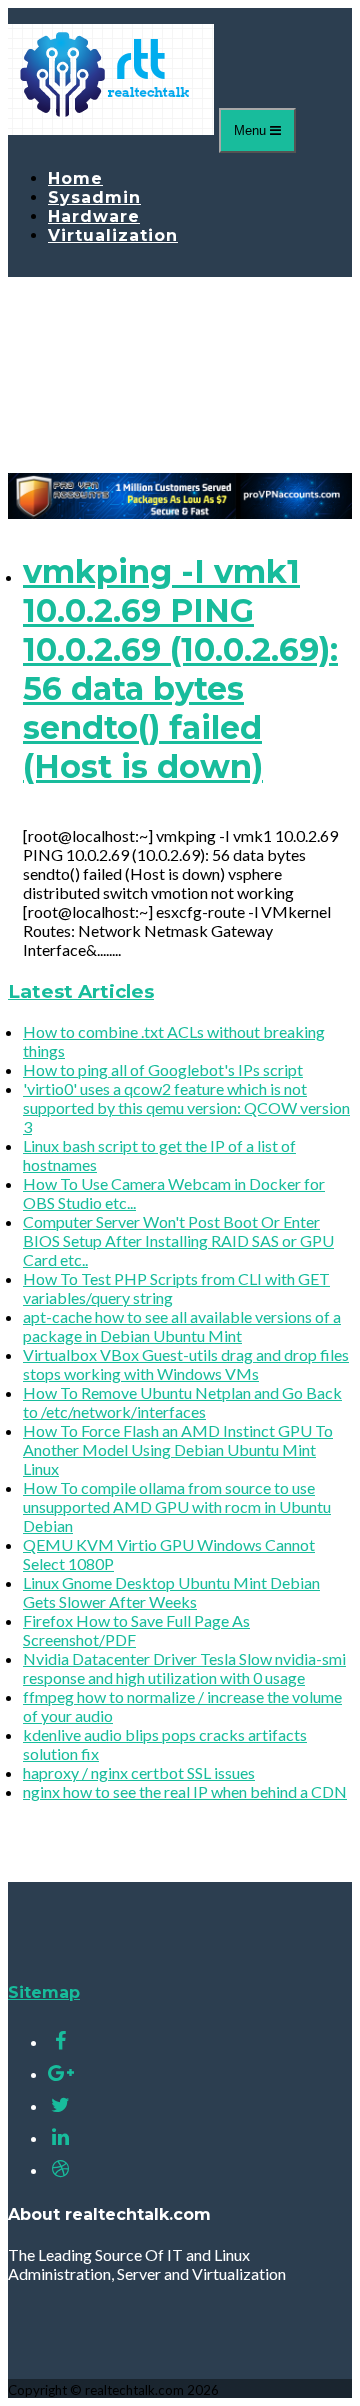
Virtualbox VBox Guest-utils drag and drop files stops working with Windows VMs (186, 1364)
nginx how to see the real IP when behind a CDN (185, 1791)
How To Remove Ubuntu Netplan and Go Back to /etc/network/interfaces (182, 1402)
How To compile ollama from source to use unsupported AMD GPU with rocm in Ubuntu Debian (177, 1506)
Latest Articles (81, 991)
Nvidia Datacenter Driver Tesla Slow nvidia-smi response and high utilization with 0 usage (184, 1668)
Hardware (94, 216)
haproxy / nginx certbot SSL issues (139, 1772)
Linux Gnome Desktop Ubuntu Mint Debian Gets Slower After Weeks (171, 1592)
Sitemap (44, 1992)
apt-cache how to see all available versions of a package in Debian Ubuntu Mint (182, 1326)
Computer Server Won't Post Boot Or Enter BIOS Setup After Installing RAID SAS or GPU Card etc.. (178, 1240)
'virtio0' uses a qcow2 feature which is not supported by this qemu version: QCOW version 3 (186, 1107)
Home (75, 178)
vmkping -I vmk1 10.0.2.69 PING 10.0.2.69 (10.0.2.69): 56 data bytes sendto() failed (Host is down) (180, 669)
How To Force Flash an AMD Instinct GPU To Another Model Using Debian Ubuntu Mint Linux (178, 1449)
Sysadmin (94, 197)
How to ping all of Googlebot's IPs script (163, 1069)
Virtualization (113, 235)
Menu (252, 130)
